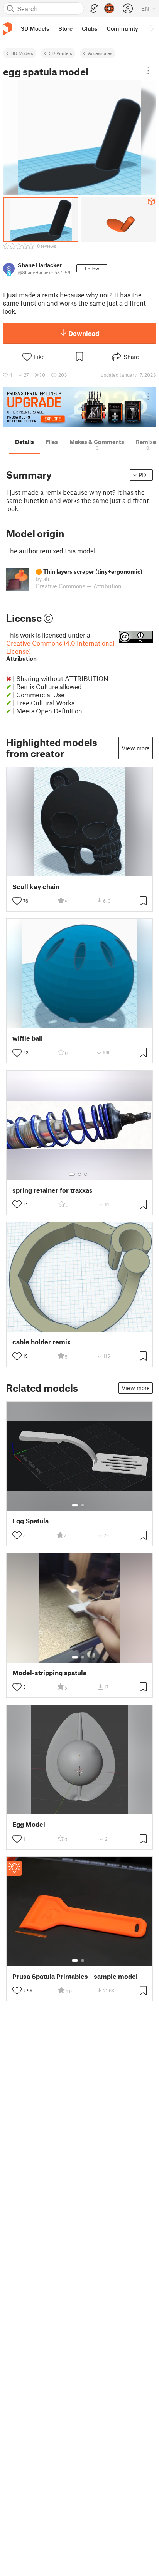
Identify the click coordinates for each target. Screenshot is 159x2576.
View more (136, 748)
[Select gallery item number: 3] (86, 1174)
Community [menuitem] (122, 28)
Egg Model (29, 1824)
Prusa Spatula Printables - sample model (75, 1976)
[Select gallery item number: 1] (72, 1174)
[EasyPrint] (94, 9)
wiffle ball (28, 1038)
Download (84, 333)
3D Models (22, 53)
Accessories (100, 53)
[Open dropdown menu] (148, 71)
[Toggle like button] (17, 901)
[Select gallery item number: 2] (79, 1174)
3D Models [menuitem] (35, 28)
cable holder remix (41, 1342)
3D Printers (61, 53)
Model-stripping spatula (49, 1673)
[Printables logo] (8, 29)
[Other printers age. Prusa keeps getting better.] (79, 407)
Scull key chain (36, 887)
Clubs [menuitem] (90, 28)
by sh (42, 579)
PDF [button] (144, 475)
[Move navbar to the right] (151, 28)
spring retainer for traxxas (52, 1190)
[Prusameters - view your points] (109, 8)
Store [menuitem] (65, 28)
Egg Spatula (30, 1521)
